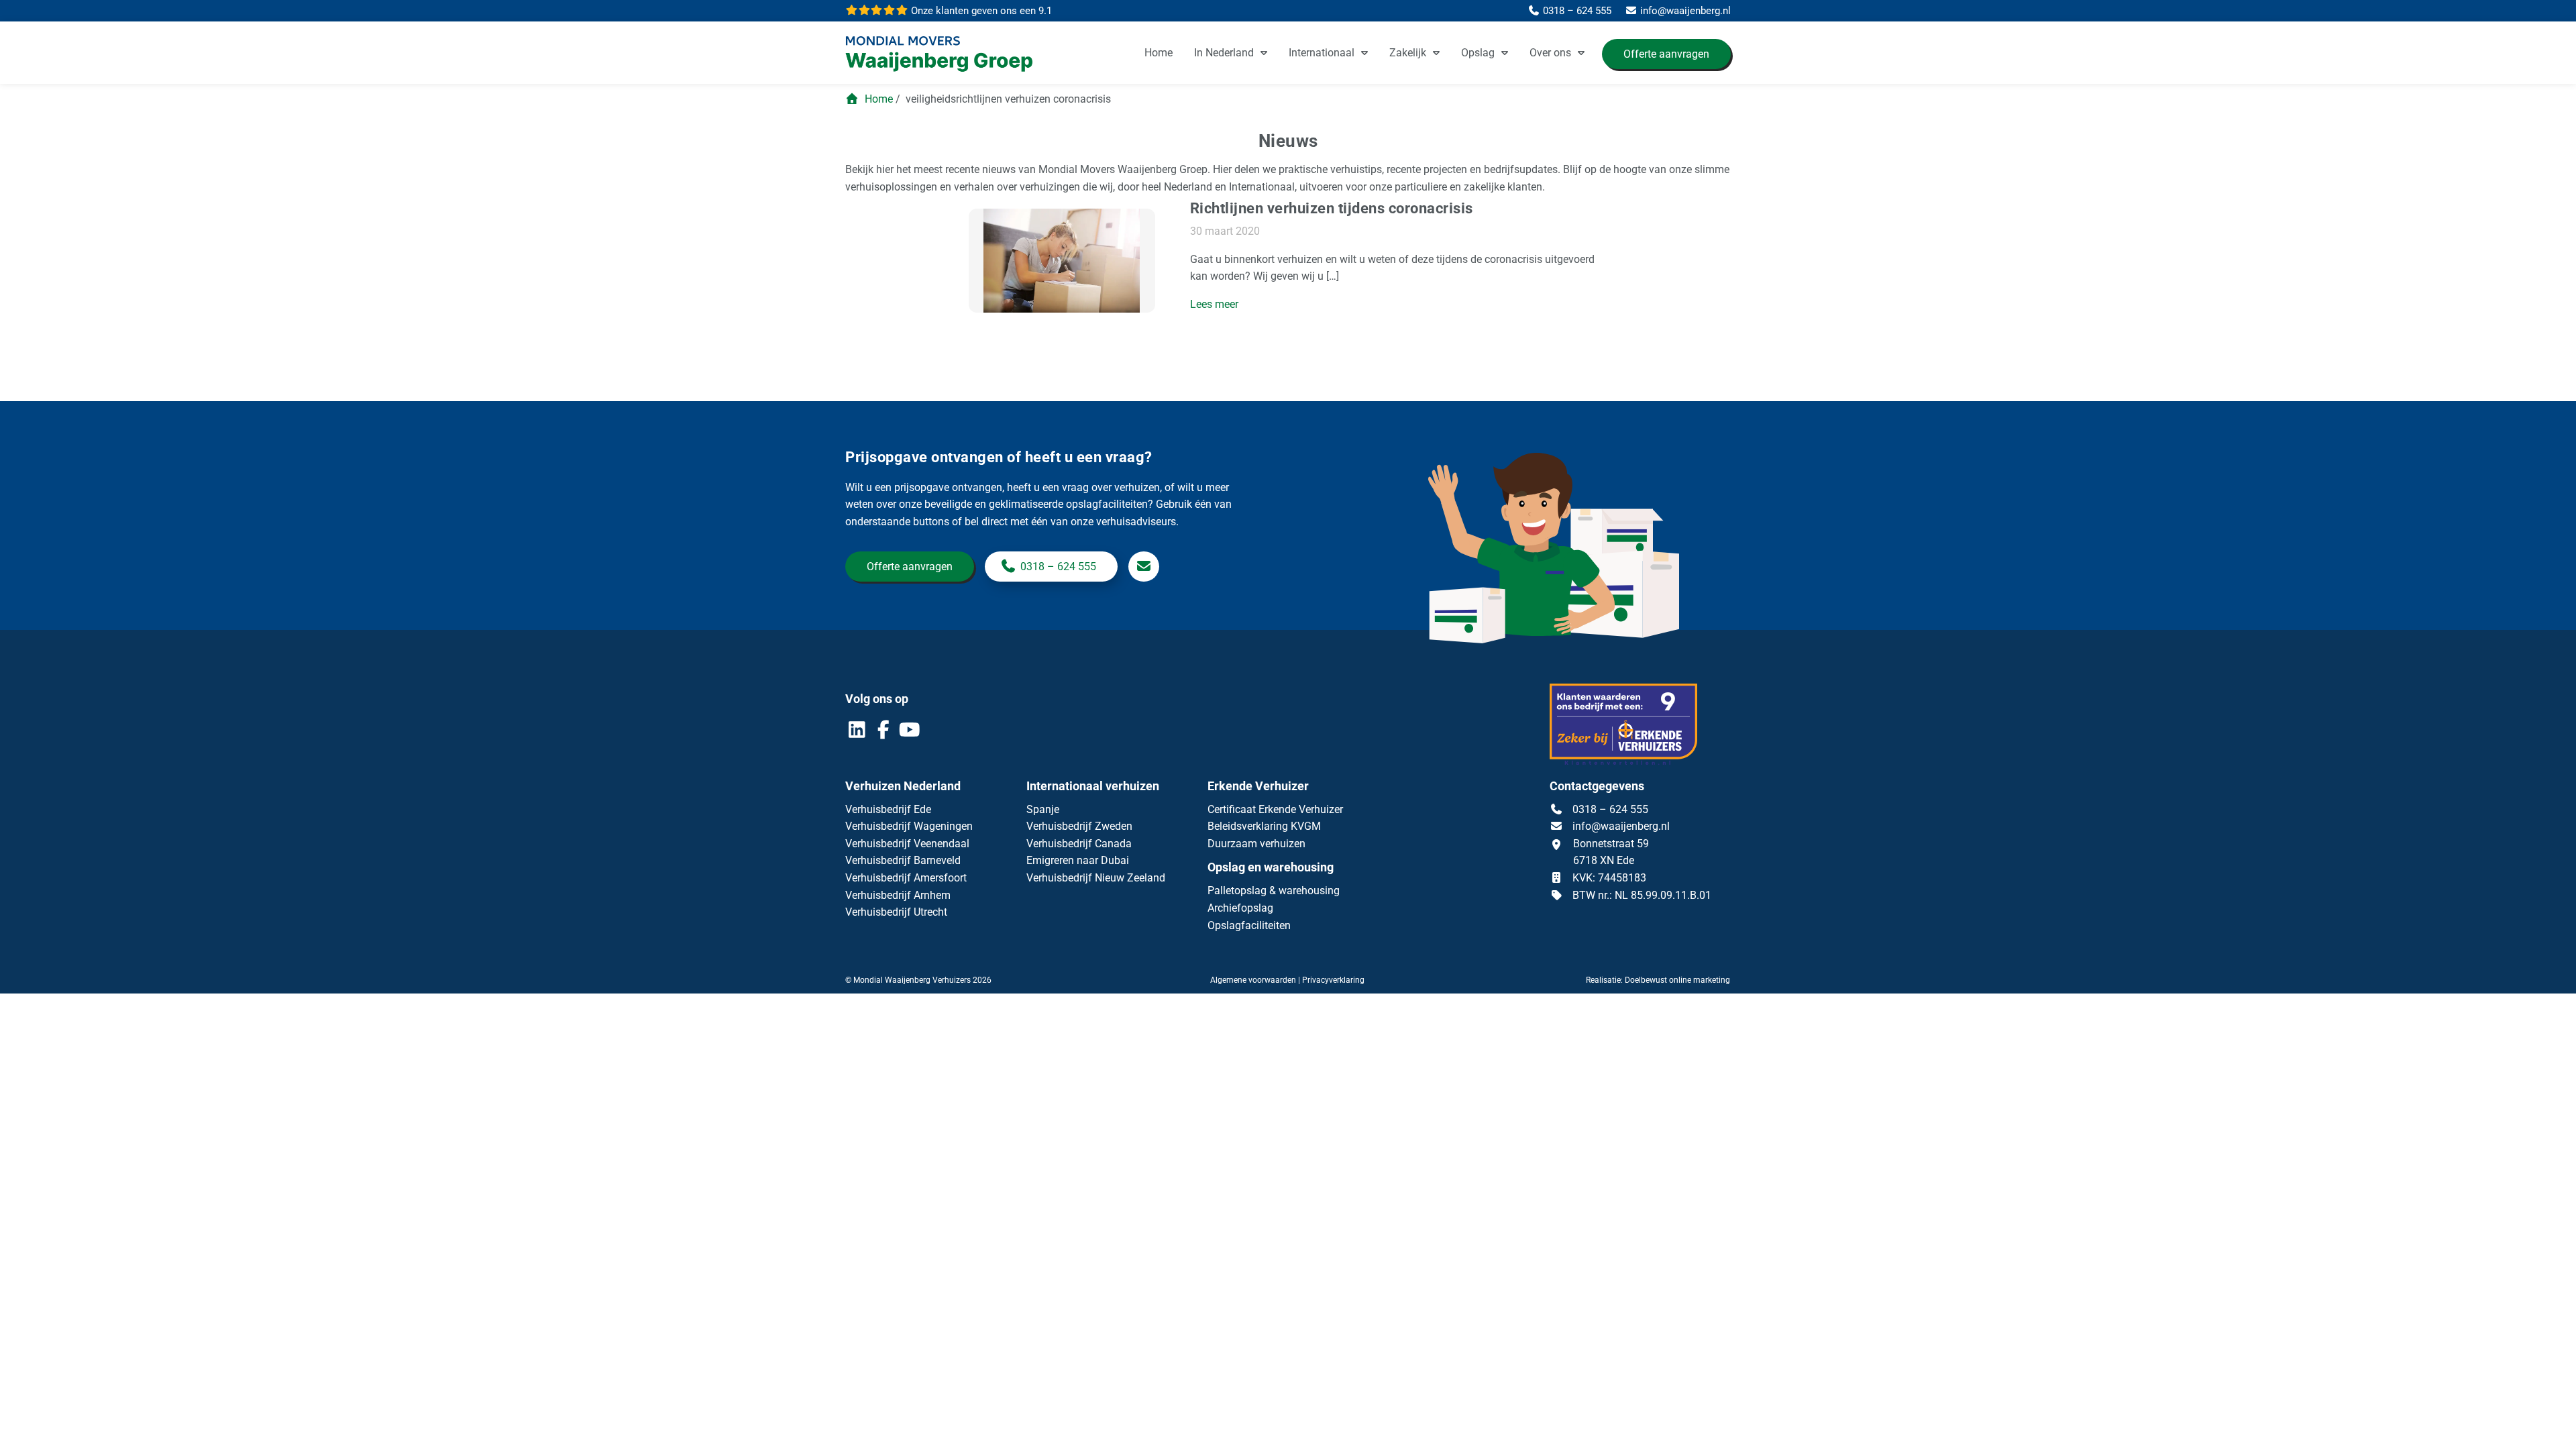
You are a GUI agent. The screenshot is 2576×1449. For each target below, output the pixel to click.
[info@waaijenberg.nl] (1144, 567)
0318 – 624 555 (1058, 567)
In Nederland (1224, 53)
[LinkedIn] (858, 733)
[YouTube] (909, 733)
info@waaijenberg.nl (1621, 826)
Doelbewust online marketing (1677, 980)
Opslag (1478, 53)
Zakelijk (1408, 53)
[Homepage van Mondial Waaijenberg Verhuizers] (946, 55)
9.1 (980, 11)
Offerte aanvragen (1666, 54)
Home (1159, 53)
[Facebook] (884, 733)
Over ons (1550, 53)
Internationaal (1322, 53)
